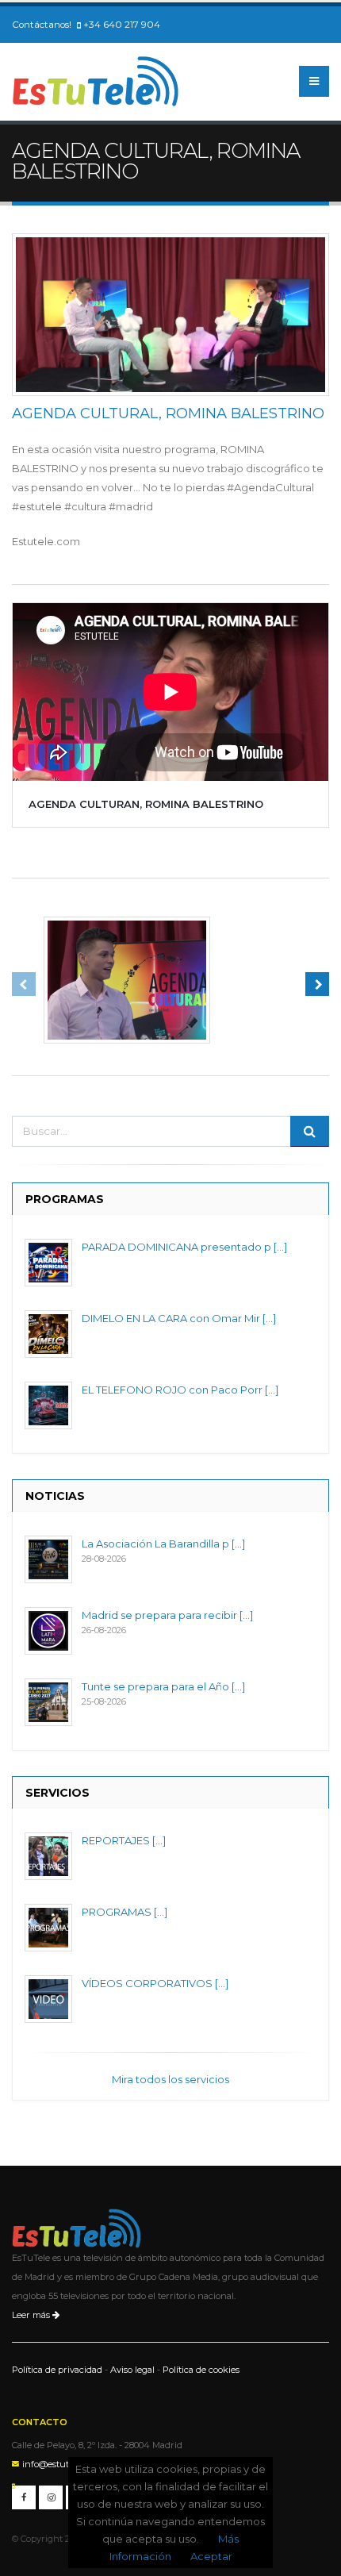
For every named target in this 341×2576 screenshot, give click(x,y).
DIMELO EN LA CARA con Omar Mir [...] (179, 1318)
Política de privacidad (57, 2370)
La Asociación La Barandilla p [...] (163, 1544)
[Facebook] (24, 2497)
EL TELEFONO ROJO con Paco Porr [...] (180, 1390)
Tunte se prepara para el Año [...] (163, 1686)
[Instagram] (51, 2497)
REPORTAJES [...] (124, 1840)
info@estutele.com (61, 2464)
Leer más (32, 2315)
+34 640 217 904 (122, 25)
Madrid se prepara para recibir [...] (167, 1615)
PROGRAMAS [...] (125, 1912)
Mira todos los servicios (170, 2079)
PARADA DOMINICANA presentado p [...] (184, 1247)
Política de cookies (201, 2370)
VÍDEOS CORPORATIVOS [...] (155, 1983)
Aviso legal (132, 2370)
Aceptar (211, 2556)
